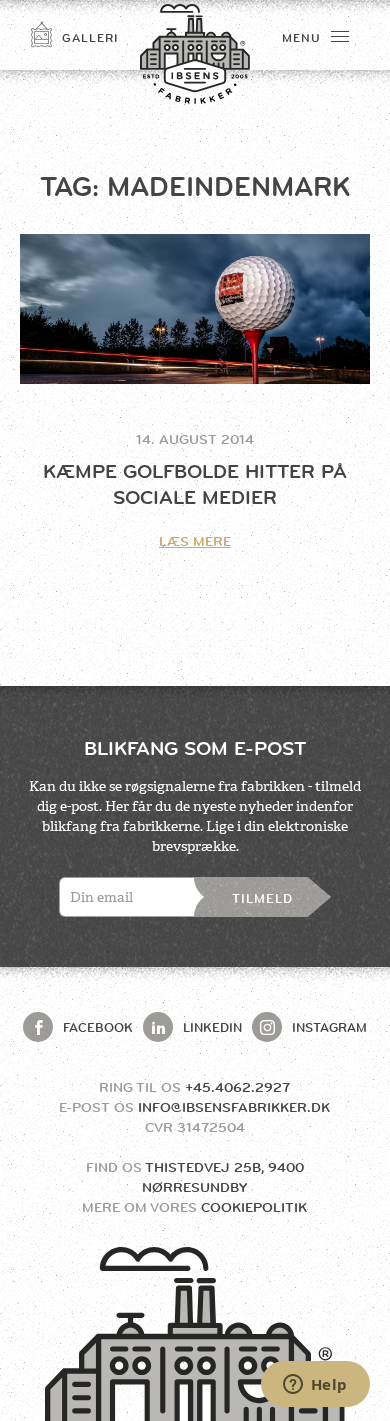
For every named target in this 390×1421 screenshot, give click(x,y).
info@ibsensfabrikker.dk (234, 1107)
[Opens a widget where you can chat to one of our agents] (315, 1386)
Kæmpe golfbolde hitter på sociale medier (195, 484)
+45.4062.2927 (237, 1087)
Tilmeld (262, 898)
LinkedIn (212, 1027)
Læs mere (195, 541)
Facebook (98, 1027)
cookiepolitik (254, 1207)
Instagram (329, 1027)
